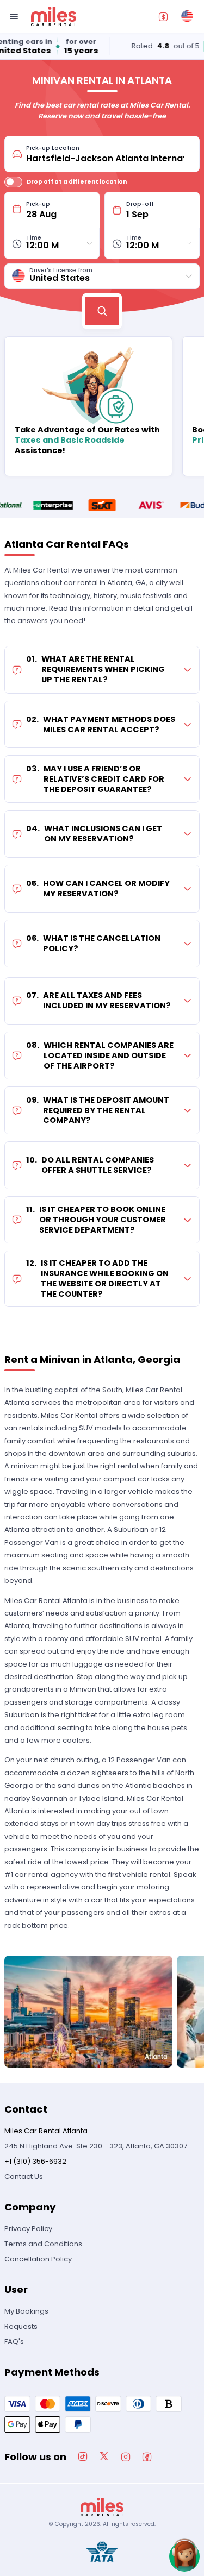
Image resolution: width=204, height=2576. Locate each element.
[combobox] (109, 154)
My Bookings (26, 2311)
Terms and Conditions (43, 2244)
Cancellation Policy (38, 2259)
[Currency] (163, 16)
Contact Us (24, 2176)
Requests (21, 2326)
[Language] (187, 16)
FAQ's (14, 2342)
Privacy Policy (28, 2229)
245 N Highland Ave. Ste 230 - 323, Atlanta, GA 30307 (96, 2146)
